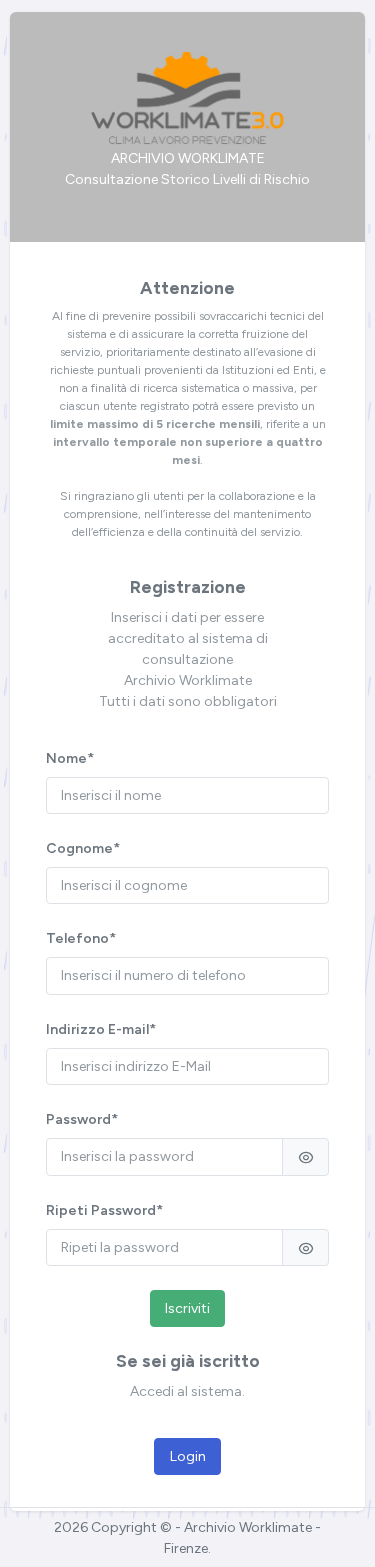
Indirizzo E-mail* (101, 1029)
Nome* (70, 758)
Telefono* (81, 938)
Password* (82, 1119)
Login (188, 1456)
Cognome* (83, 848)
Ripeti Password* (104, 1210)
